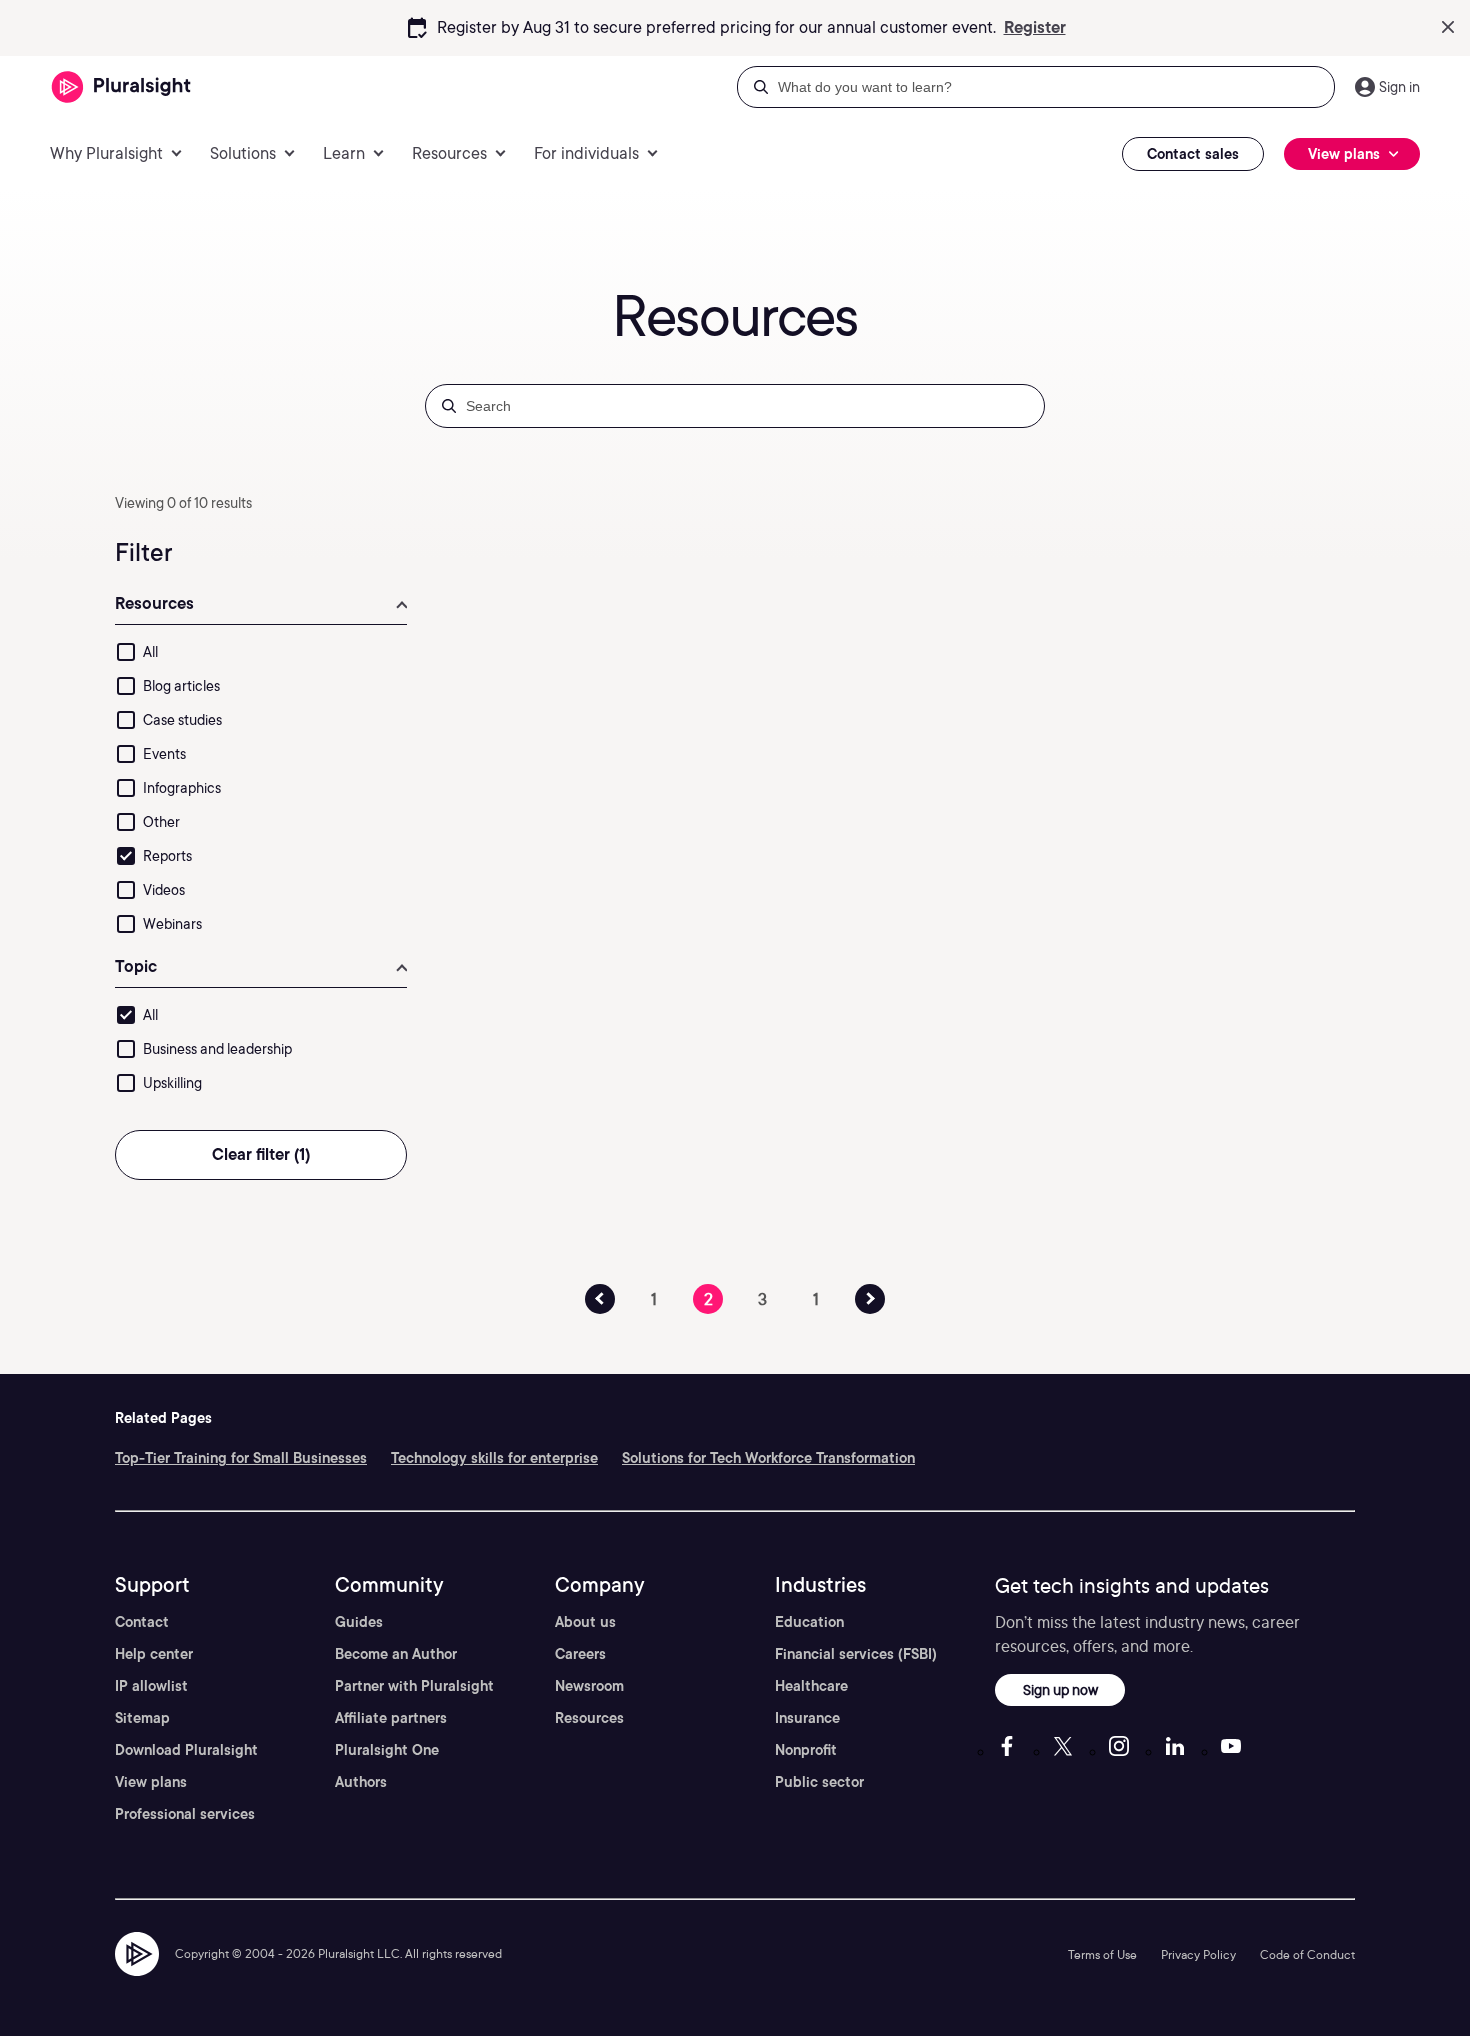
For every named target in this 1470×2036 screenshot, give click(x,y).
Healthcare (811, 1686)
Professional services (185, 1814)
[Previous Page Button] (600, 1299)
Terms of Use (1102, 1954)
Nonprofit (806, 1750)
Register (1035, 27)
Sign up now (1060, 1689)
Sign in (1399, 87)
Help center (154, 1654)
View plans (151, 1782)
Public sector (819, 1782)
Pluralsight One (387, 1750)
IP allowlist (151, 1686)
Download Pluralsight (186, 1750)
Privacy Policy (1198, 1954)
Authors (361, 1782)
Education (809, 1622)
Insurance (807, 1718)
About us (585, 1622)
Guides (359, 1622)
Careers (580, 1654)
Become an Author (396, 1654)
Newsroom (589, 1686)
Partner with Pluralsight (414, 1686)
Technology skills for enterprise (494, 1458)
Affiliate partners (391, 1718)
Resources (589, 1718)
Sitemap (142, 1718)
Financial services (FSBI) (856, 1654)
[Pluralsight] (121, 87)
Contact (142, 1622)
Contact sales (1193, 154)
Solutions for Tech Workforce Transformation (768, 1458)
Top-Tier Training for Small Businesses (241, 1458)
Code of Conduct (1307, 1954)
